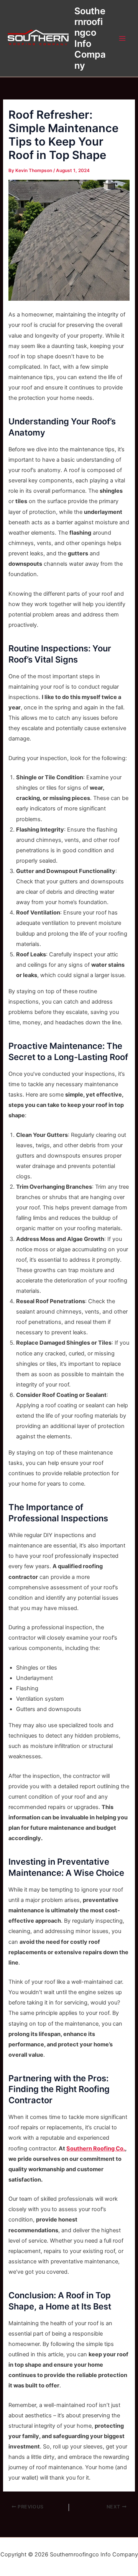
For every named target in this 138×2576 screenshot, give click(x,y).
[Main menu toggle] (122, 38)
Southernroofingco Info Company (90, 38)
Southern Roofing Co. (96, 2149)
